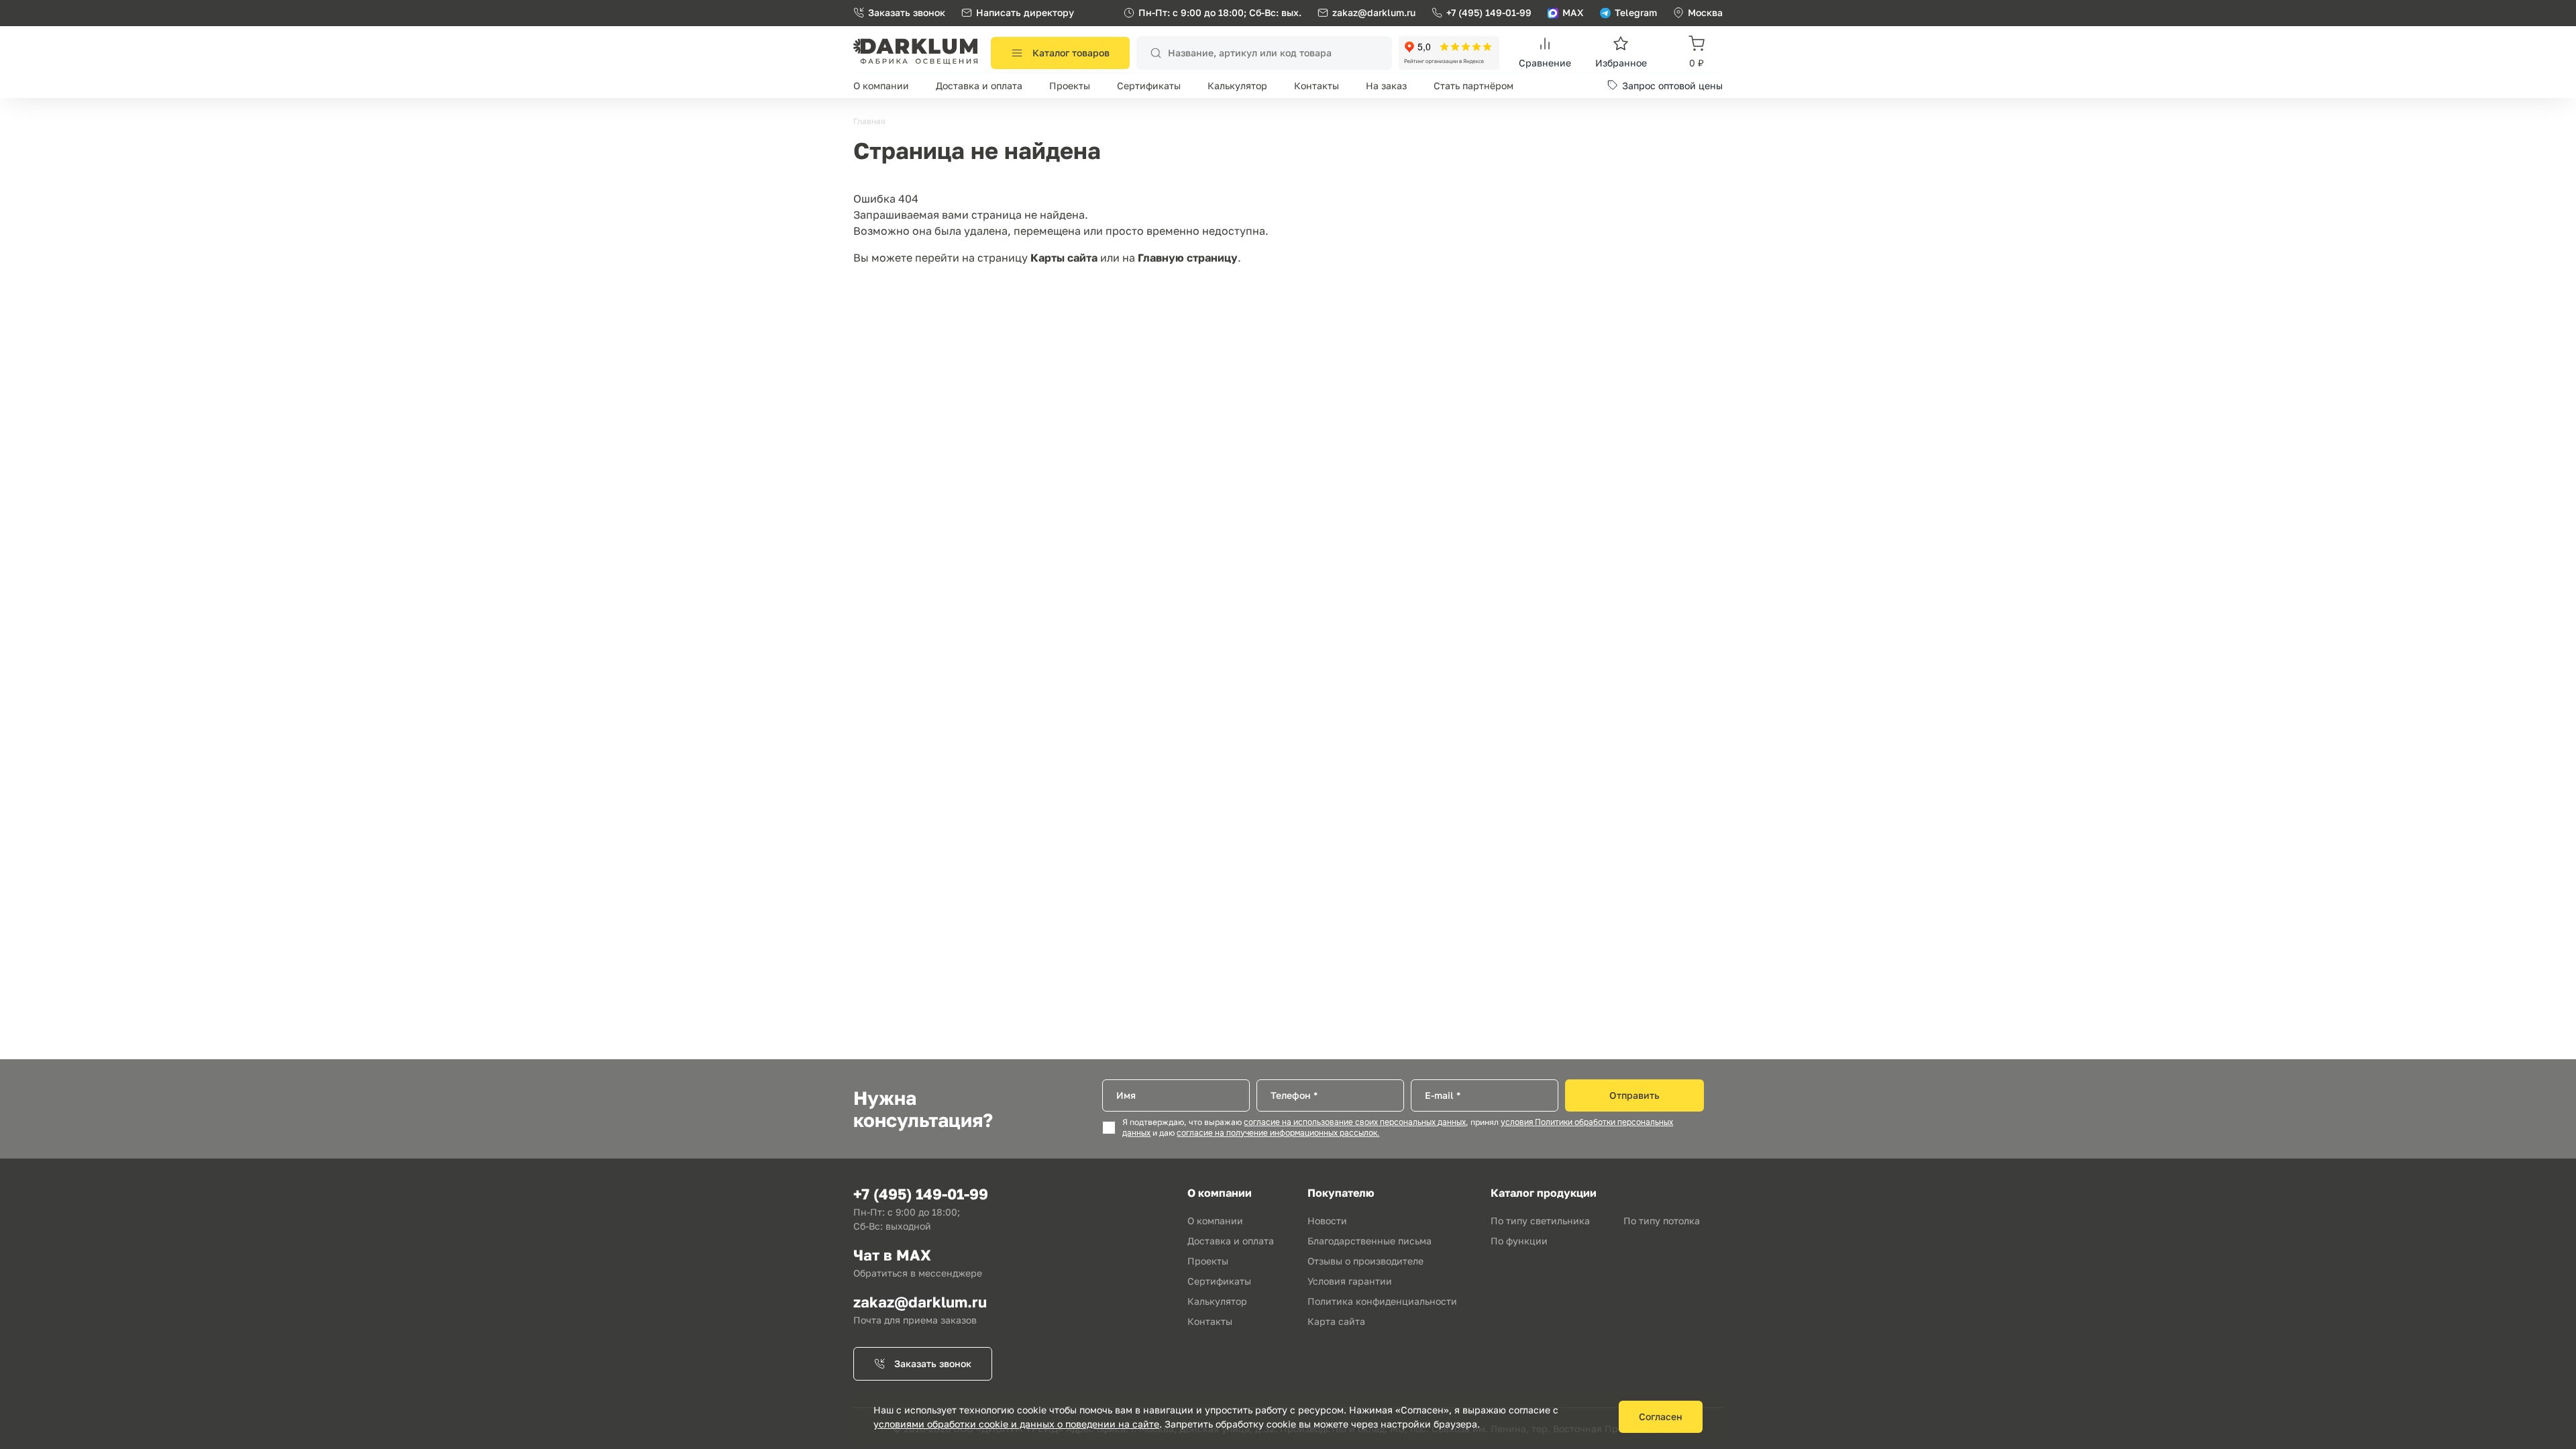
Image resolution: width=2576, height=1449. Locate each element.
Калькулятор (1237, 86)
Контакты (1317, 86)
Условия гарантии (1350, 1281)
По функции (1519, 1241)
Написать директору (1025, 12)
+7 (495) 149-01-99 (1489, 12)
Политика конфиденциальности (1382, 1301)
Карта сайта (1336, 1321)
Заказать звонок (907, 12)
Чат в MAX (892, 1255)
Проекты (1070, 86)
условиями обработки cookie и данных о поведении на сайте (1016, 1424)
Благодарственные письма (1370, 1241)
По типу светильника (1540, 1221)
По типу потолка (1662, 1221)
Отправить (1634, 1095)
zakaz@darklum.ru (1374, 12)
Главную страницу (1188, 258)
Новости (1327, 1221)
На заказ (1386, 86)
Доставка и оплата (979, 86)
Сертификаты (1149, 86)
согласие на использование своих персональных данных (1355, 1122)
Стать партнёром (1473, 86)
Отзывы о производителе (1365, 1261)
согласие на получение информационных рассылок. (1278, 1133)
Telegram (1636, 12)
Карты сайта (1064, 258)
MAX (1573, 12)
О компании (881, 86)
